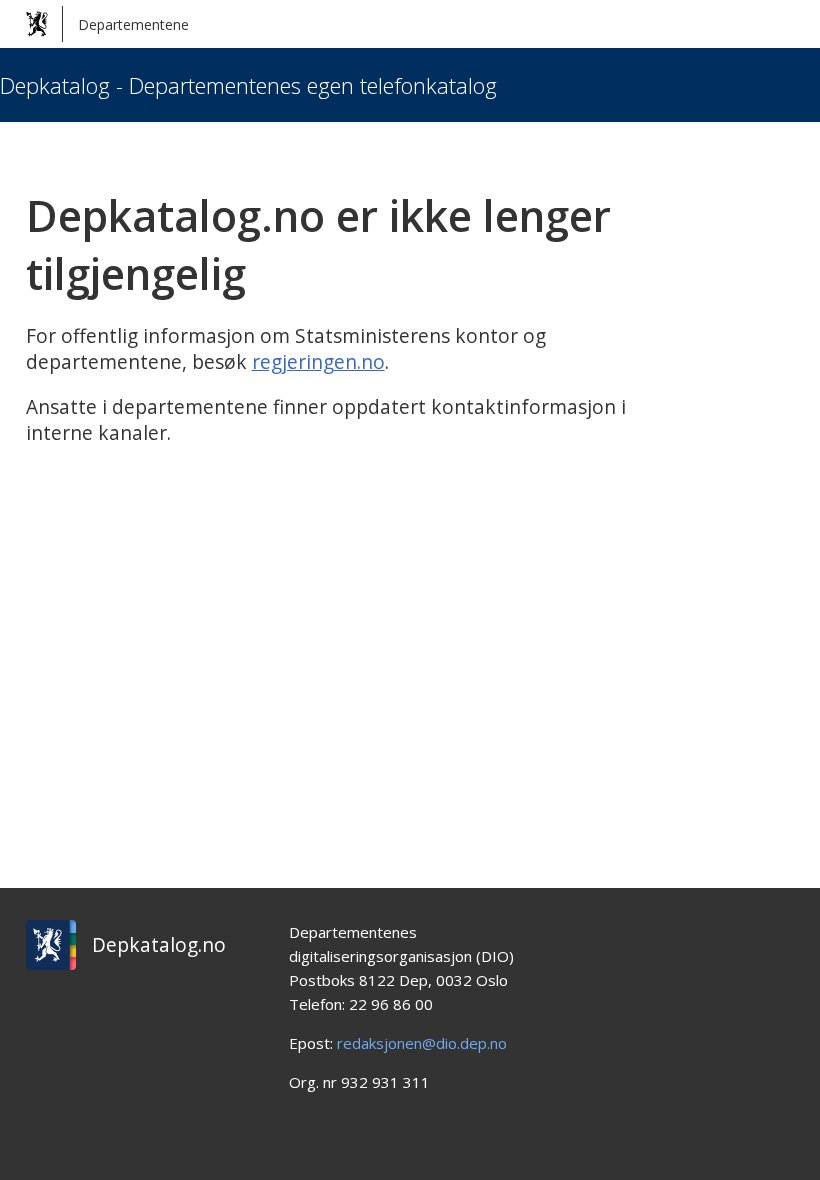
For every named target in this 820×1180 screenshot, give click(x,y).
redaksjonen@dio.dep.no (422, 1043)
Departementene (133, 24)
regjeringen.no (318, 362)
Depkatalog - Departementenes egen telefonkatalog (248, 85)
